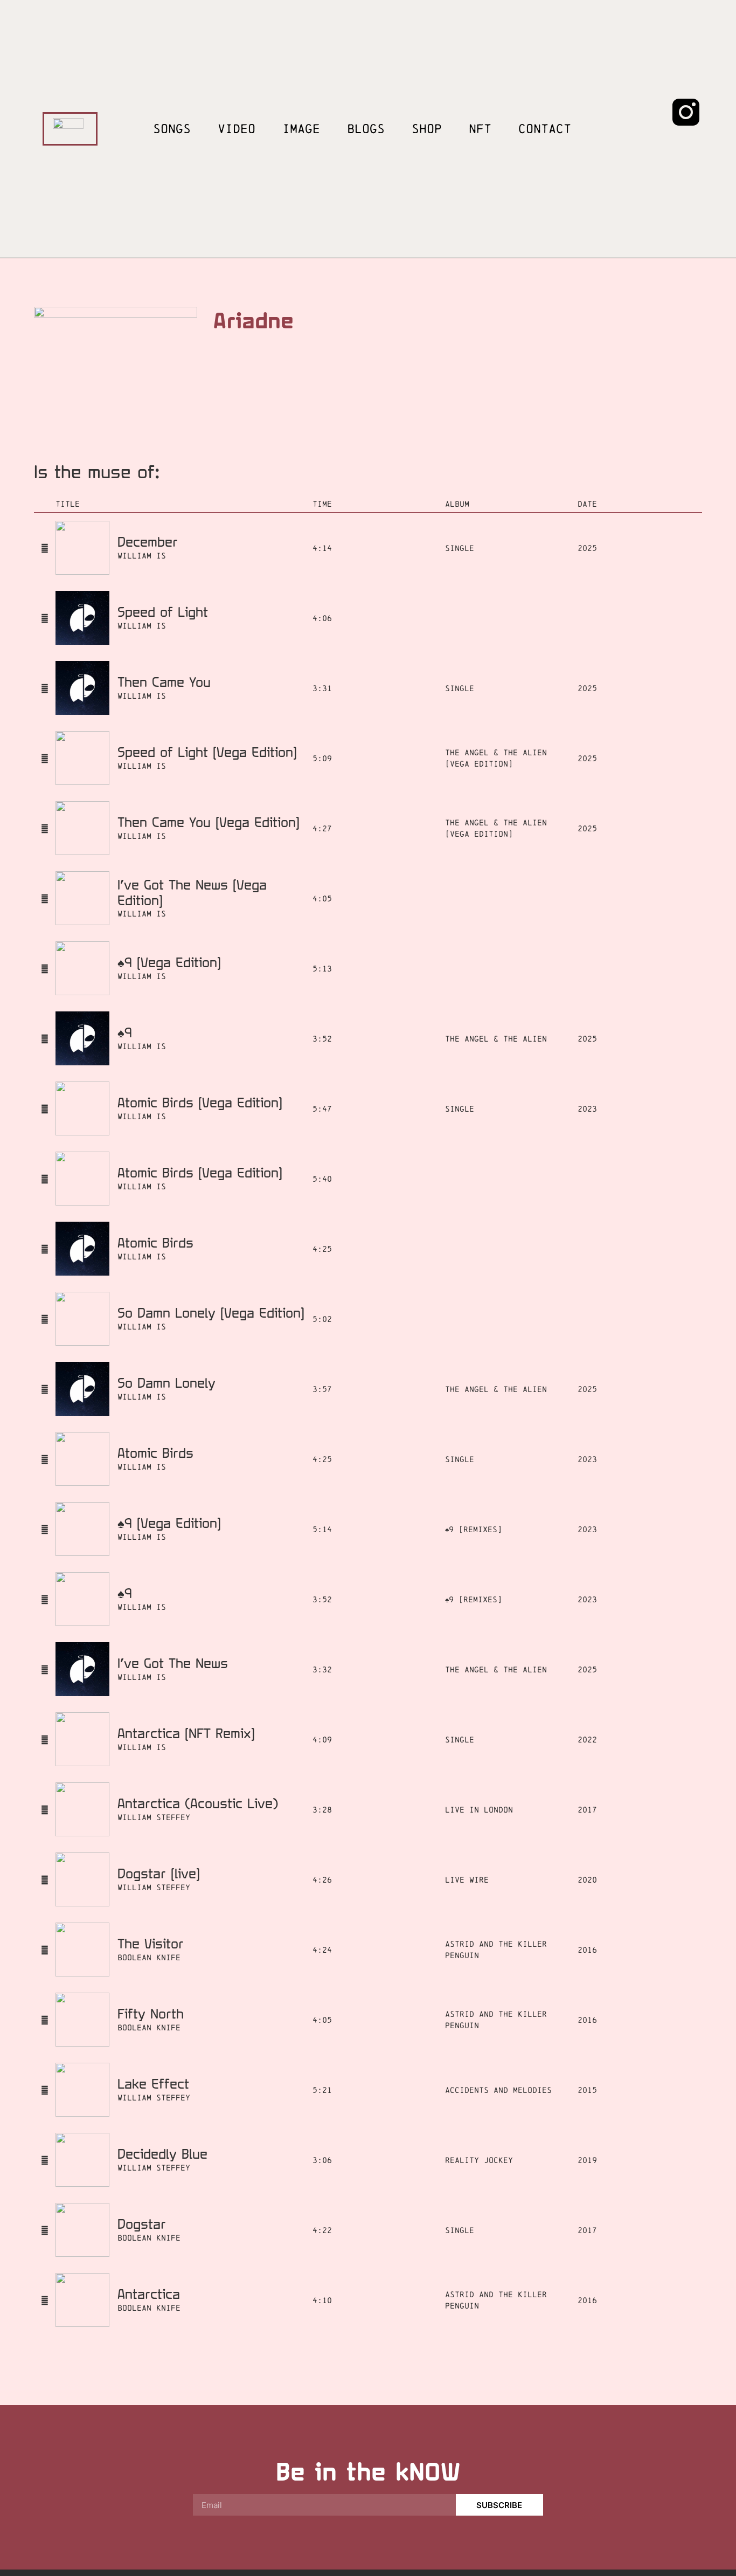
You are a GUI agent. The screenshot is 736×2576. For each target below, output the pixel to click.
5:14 (322, 1529)
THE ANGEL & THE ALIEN (496, 1039)
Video (237, 129)
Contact (545, 129)
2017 (587, 1810)
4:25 (322, 1249)
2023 (587, 1109)
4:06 (322, 618)
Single (460, 548)
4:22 (322, 2230)
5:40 (322, 1179)
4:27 (322, 828)
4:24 (322, 1950)
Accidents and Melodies (498, 2090)
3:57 (322, 1389)
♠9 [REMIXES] (474, 1529)
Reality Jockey (479, 2160)
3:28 (322, 1810)
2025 (587, 548)
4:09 (322, 1740)
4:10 (322, 2300)
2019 (587, 2160)
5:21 (322, 2090)
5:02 (322, 1319)
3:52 (322, 1039)
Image (301, 129)
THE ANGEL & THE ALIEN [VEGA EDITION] (496, 758)
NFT (480, 129)
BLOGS (366, 129)
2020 (587, 1880)
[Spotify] (645, 112)
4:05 (322, 898)
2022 (587, 1740)
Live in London (479, 1810)
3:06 (322, 2160)
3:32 (322, 1669)
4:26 (322, 1880)
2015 (587, 2090)
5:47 (322, 1109)
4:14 (322, 548)
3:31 (322, 688)
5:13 (322, 969)
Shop (427, 129)
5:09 (322, 758)
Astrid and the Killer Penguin (496, 1950)
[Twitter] (686, 142)
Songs (172, 129)
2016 (587, 1950)
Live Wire (467, 1880)
